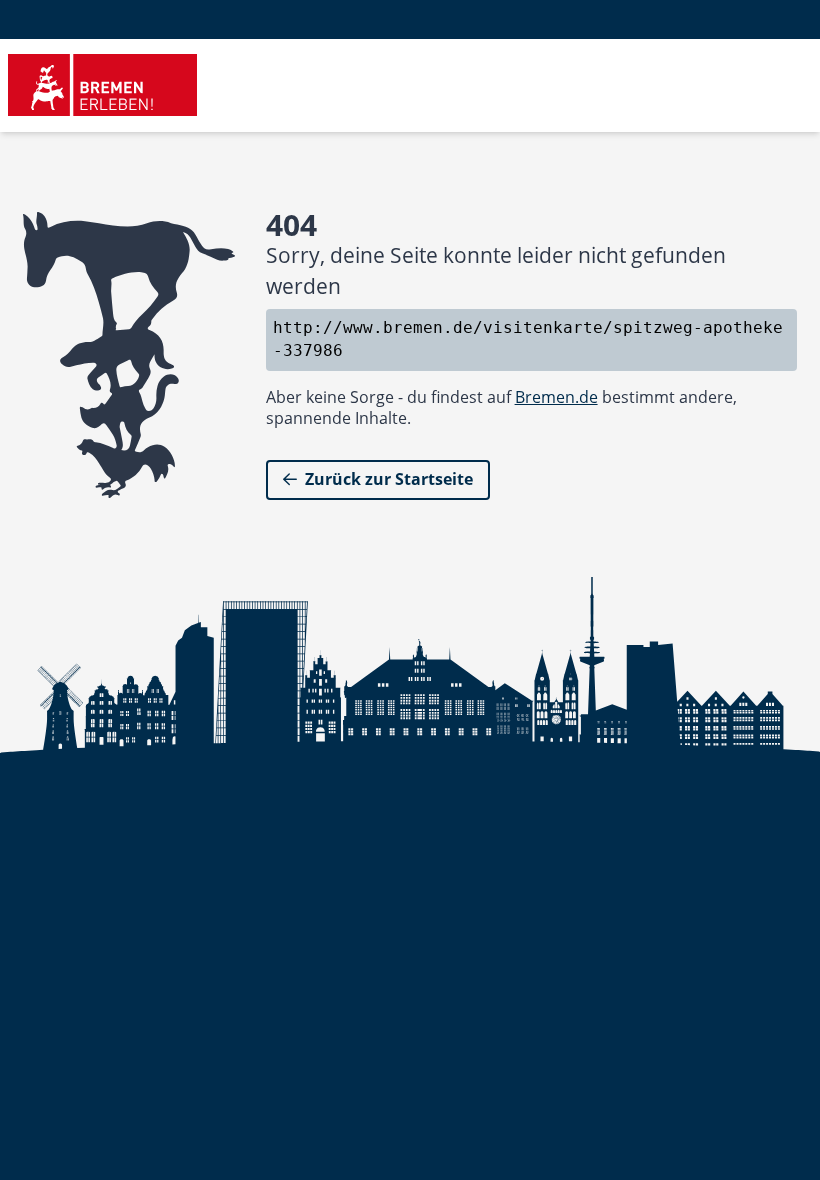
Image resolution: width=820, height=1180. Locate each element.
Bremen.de (556, 397)
